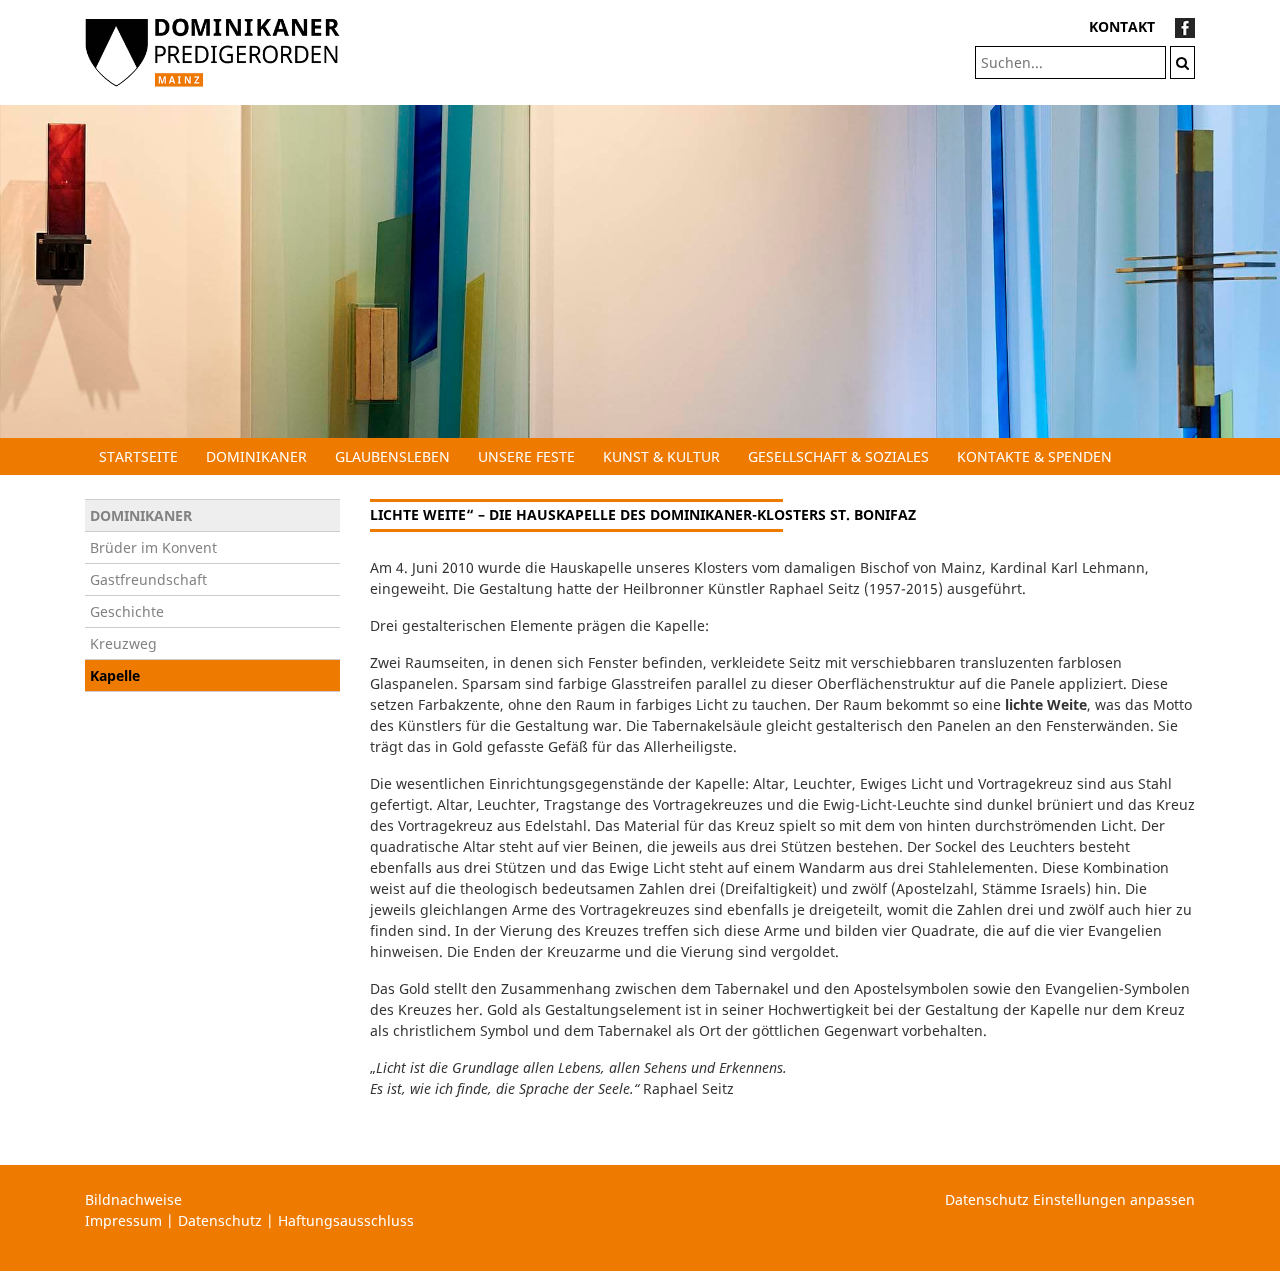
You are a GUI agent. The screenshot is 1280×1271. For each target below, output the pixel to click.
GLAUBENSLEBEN (392, 456)
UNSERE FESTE (526, 456)
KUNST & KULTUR (661, 456)
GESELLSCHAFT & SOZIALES (838, 456)
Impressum (123, 1220)
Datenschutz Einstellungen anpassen (1070, 1199)
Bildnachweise (133, 1199)
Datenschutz (220, 1220)
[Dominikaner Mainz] (212, 50)
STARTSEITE (138, 456)
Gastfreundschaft (148, 579)
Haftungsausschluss (346, 1220)
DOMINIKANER (256, 456)
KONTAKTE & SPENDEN (1034, 456)
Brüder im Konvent (153, 547)
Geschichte (127, 611)
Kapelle (115, 675)
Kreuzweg (123, 643)
